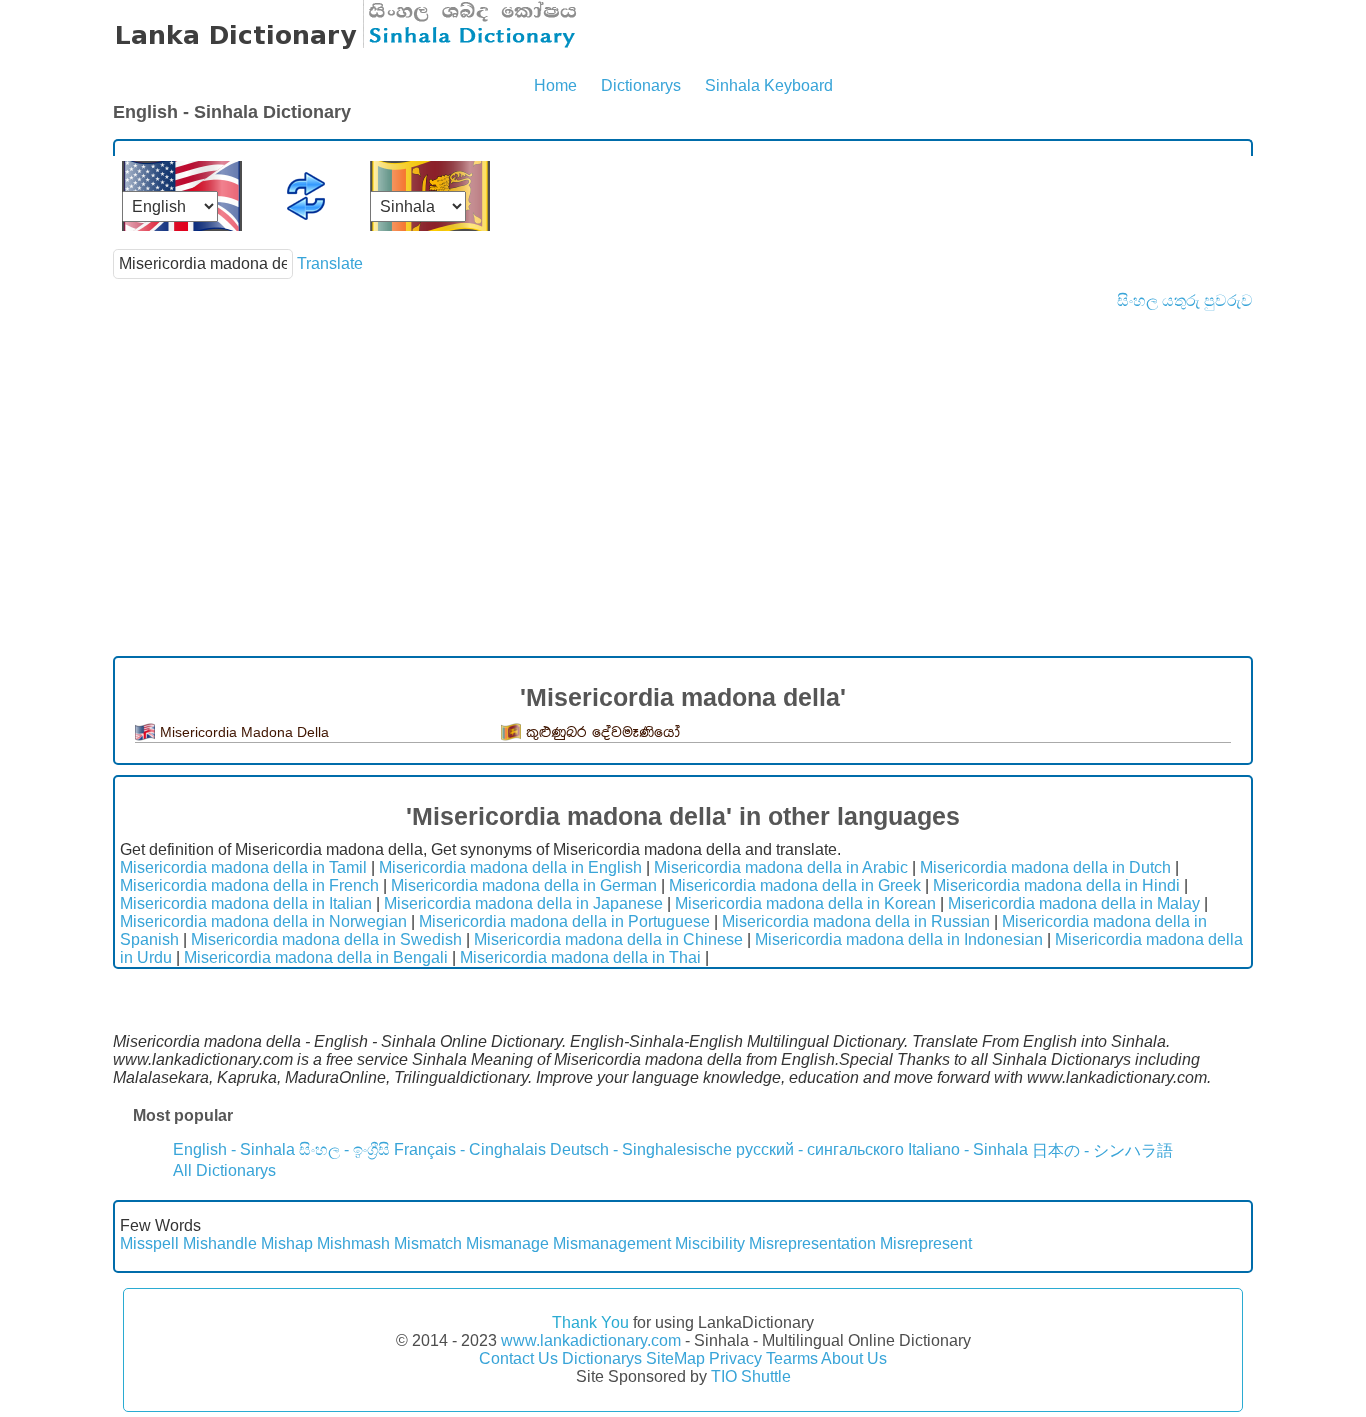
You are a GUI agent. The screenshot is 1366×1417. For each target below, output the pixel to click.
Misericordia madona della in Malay (1074, 903)
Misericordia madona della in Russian (856, 921)
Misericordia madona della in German (524, 885)
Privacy (735, 1358)
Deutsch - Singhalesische (641, 1149)
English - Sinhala (234, 1149)
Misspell (149, 1243)
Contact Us (518, 1358)
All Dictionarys (224, 1170)
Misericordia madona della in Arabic (781, 867)
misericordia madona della (244, 732)
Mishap (287, 1243)
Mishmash (353, 1243)
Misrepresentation (812, 1243)
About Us (854, 1358)
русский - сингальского (820, 1149)
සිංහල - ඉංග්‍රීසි (344, 1149)
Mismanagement (612, 1243)
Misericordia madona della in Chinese (608, 939)
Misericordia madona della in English (510, 867)
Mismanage (507, 1243)
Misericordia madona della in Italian (246, 903)
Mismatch (428, 1243)
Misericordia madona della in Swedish (326, 939)
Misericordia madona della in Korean (805, 903)
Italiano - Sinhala (968, 1149)
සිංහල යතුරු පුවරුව (1185, 300)
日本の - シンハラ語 (1102, 1150)
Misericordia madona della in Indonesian (899, 939)
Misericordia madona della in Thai (580, 957)
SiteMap (675, 1358)
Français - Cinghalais (470, 1149)
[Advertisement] (683, 460)
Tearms (792, 1358)
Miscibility (710, 1243)
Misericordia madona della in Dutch (1045, 867)
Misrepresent (926, 1243)
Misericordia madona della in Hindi (1056, 885)
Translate (330, 263)
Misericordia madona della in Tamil (243, 867)
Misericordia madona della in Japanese (523, 903)
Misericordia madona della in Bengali (316, 957)
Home (555, 85)
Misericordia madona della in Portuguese (564, 921)
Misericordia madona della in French (249, 885)
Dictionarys (641, 85)
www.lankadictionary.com (591, 1340)
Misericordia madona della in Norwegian (263, 921)
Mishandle (220, 1243)
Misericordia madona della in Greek (795, 885)
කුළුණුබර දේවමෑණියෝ (603, 732)
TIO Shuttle (751, 1376)
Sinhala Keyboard (769, 85)
